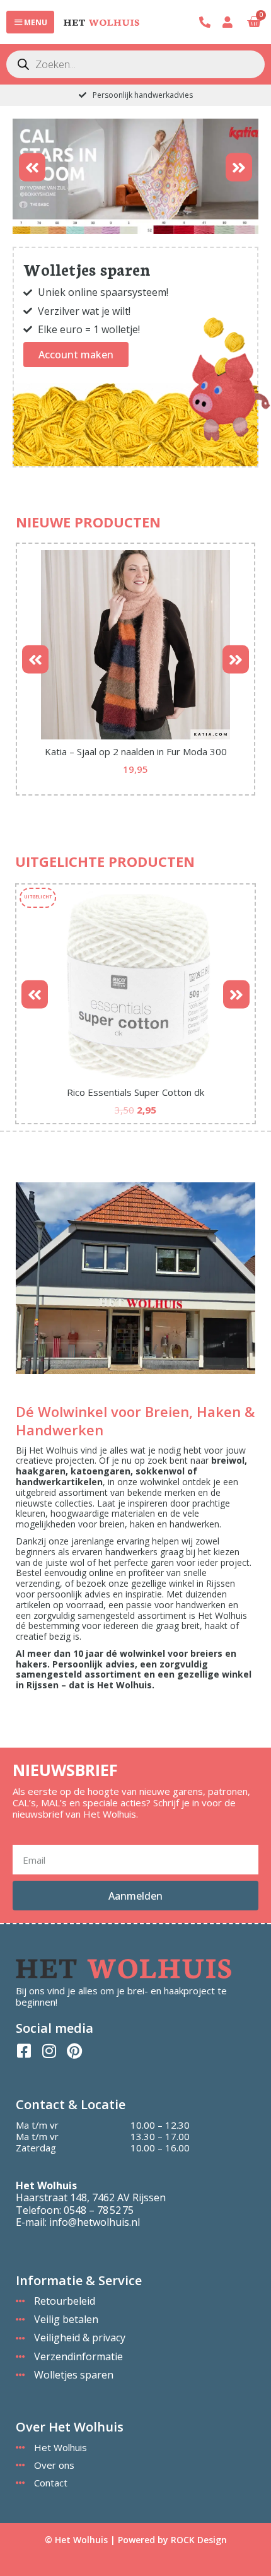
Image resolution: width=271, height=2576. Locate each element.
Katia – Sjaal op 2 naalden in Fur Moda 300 (136, 751)
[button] (32, 167)
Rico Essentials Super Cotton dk (135, 1092)
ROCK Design (199, 2540)
